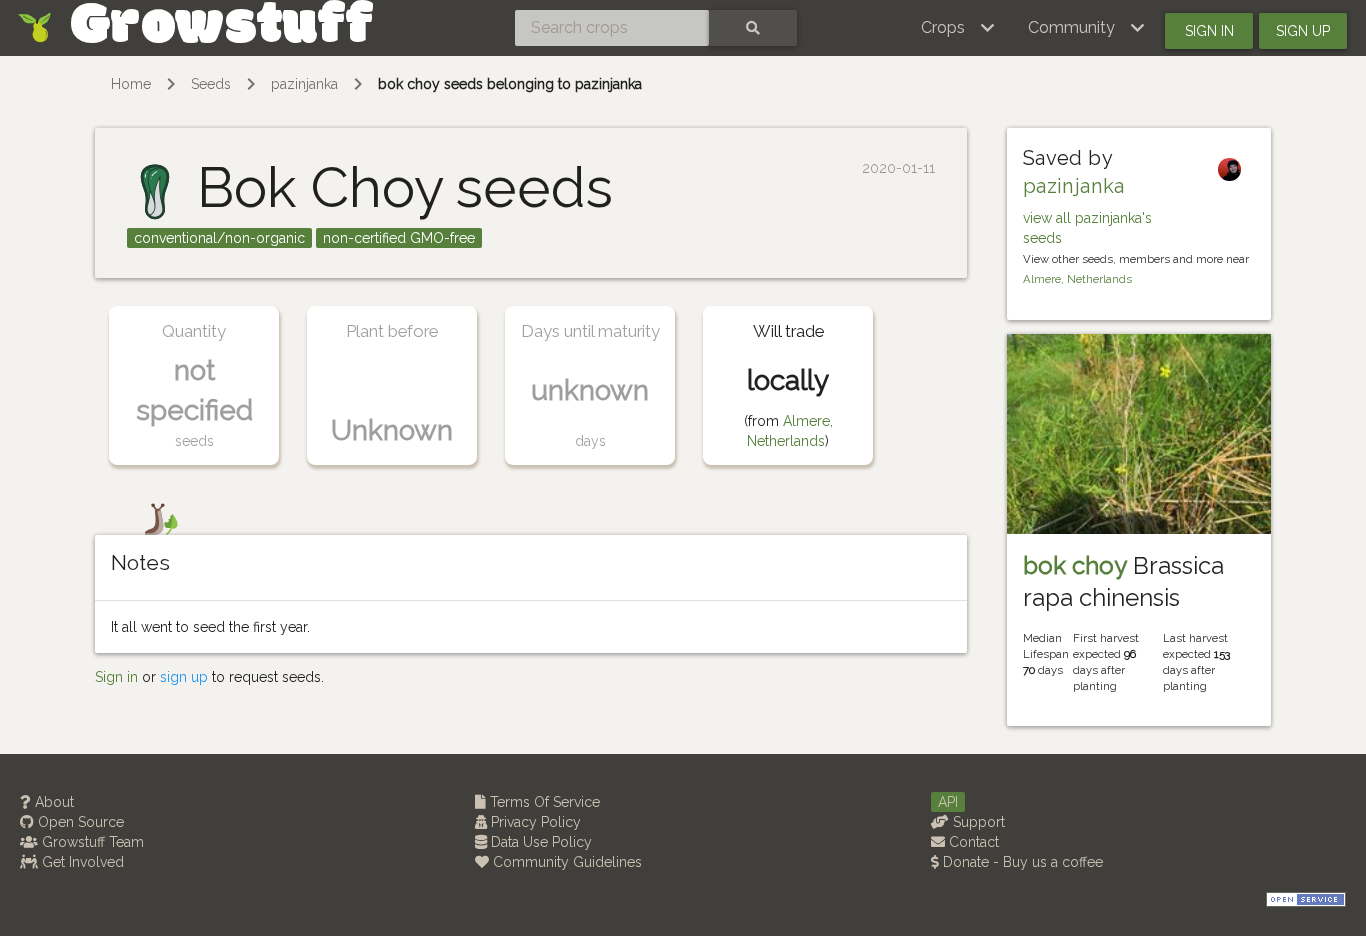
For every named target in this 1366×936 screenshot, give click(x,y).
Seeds (211, 84)
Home (131, 84)
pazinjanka (304, 84)
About (52, 802)
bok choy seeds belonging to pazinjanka (510, 84)
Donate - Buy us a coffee (1021, 862)
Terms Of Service (543, 802)
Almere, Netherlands (1077, 279)
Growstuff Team (91, 842)
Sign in (1209, 31)
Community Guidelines (565, 862)
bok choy (1075, 565)
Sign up (1303, 31)
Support (977, 822)
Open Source (79, 822)
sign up (184, 677)
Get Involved (81, 862)
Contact (972, 842)
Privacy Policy (534, 822)
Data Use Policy (539, 842)
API (948, 802)
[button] (958, 28)
